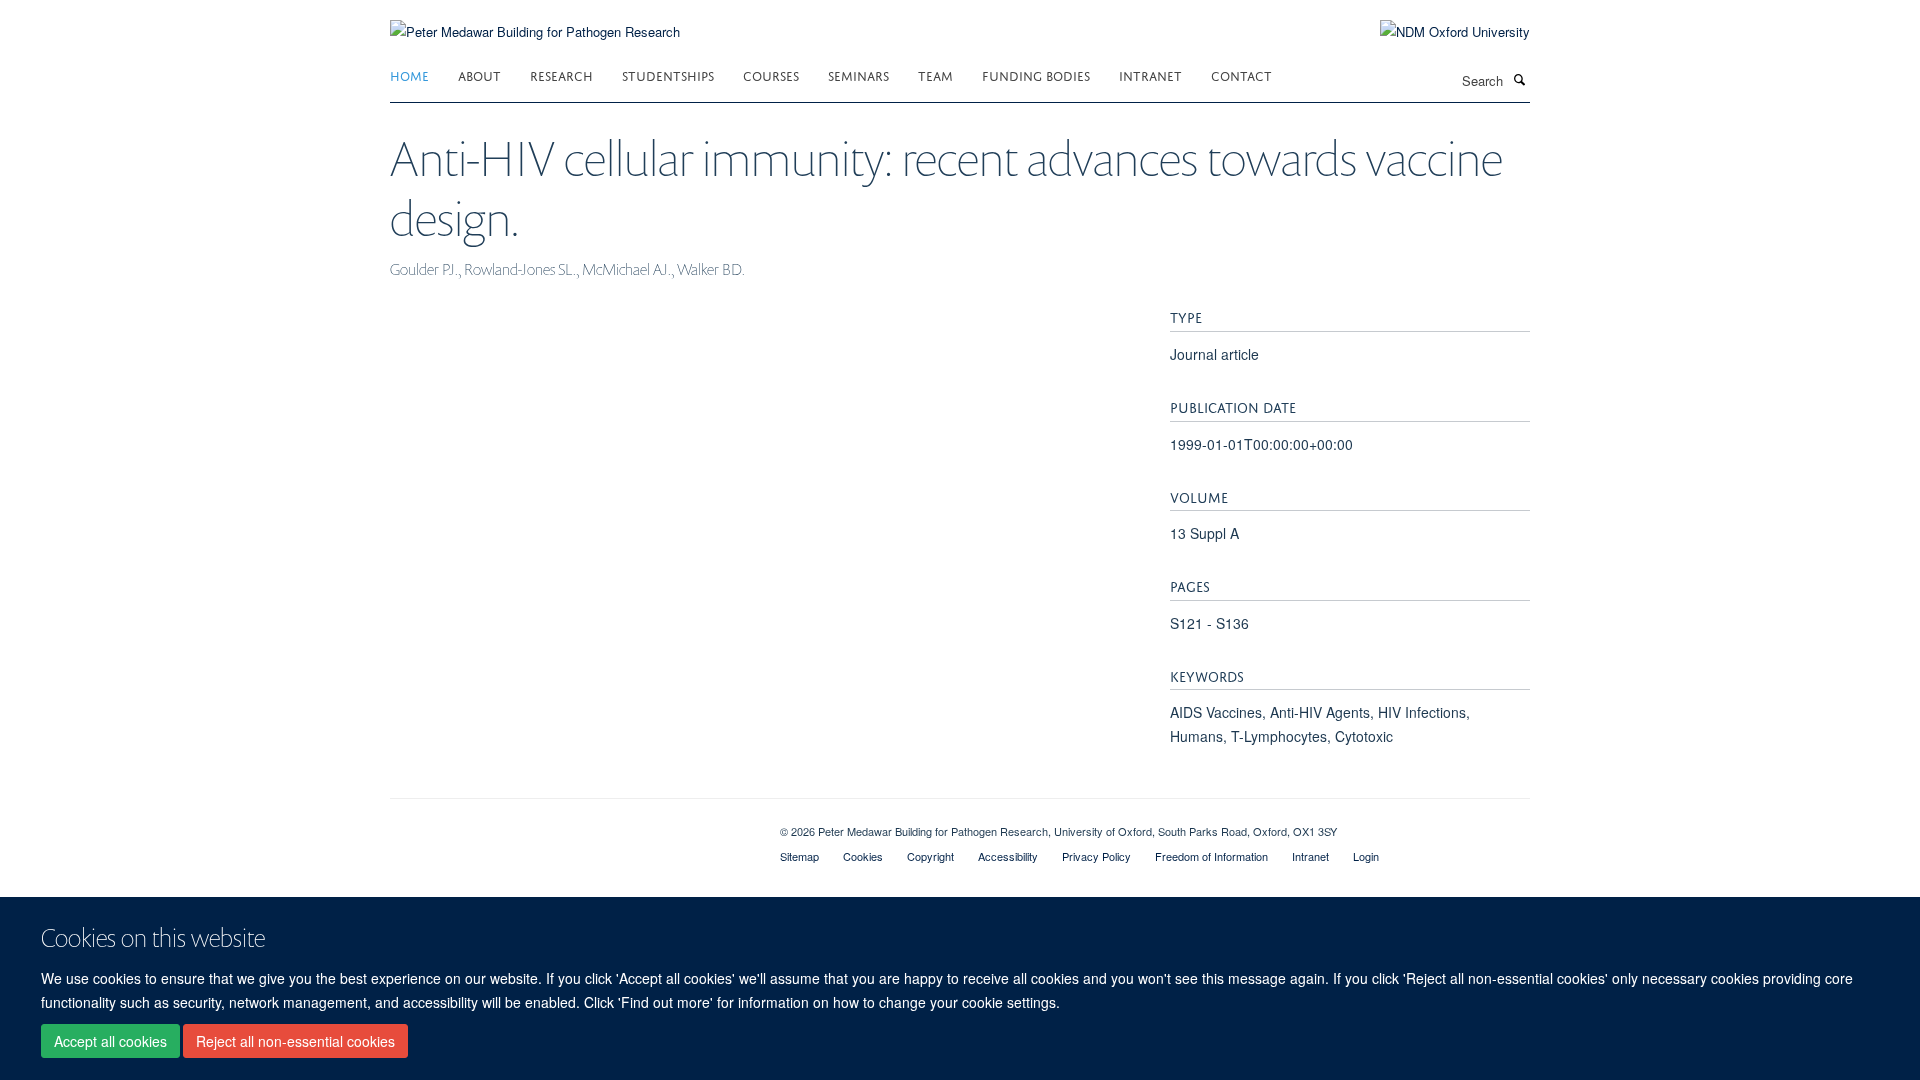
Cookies (863, 856)
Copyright (930, 856)
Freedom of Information (1211, 856)
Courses (771, 74)
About (479, 74)
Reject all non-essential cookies (295, 1041)
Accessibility (1008, 856)
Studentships (668, 74)
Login (1366, 856)
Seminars (858, 74)
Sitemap (799, 856)
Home (409, 74)
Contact (1241, 74)
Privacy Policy (1096, 856)
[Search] (1519, 79)
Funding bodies (1036, 74)
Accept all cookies (110, 1041)
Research (561, 74)
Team (935, 74)
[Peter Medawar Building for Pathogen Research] (535, 19)
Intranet (1150, 74)
